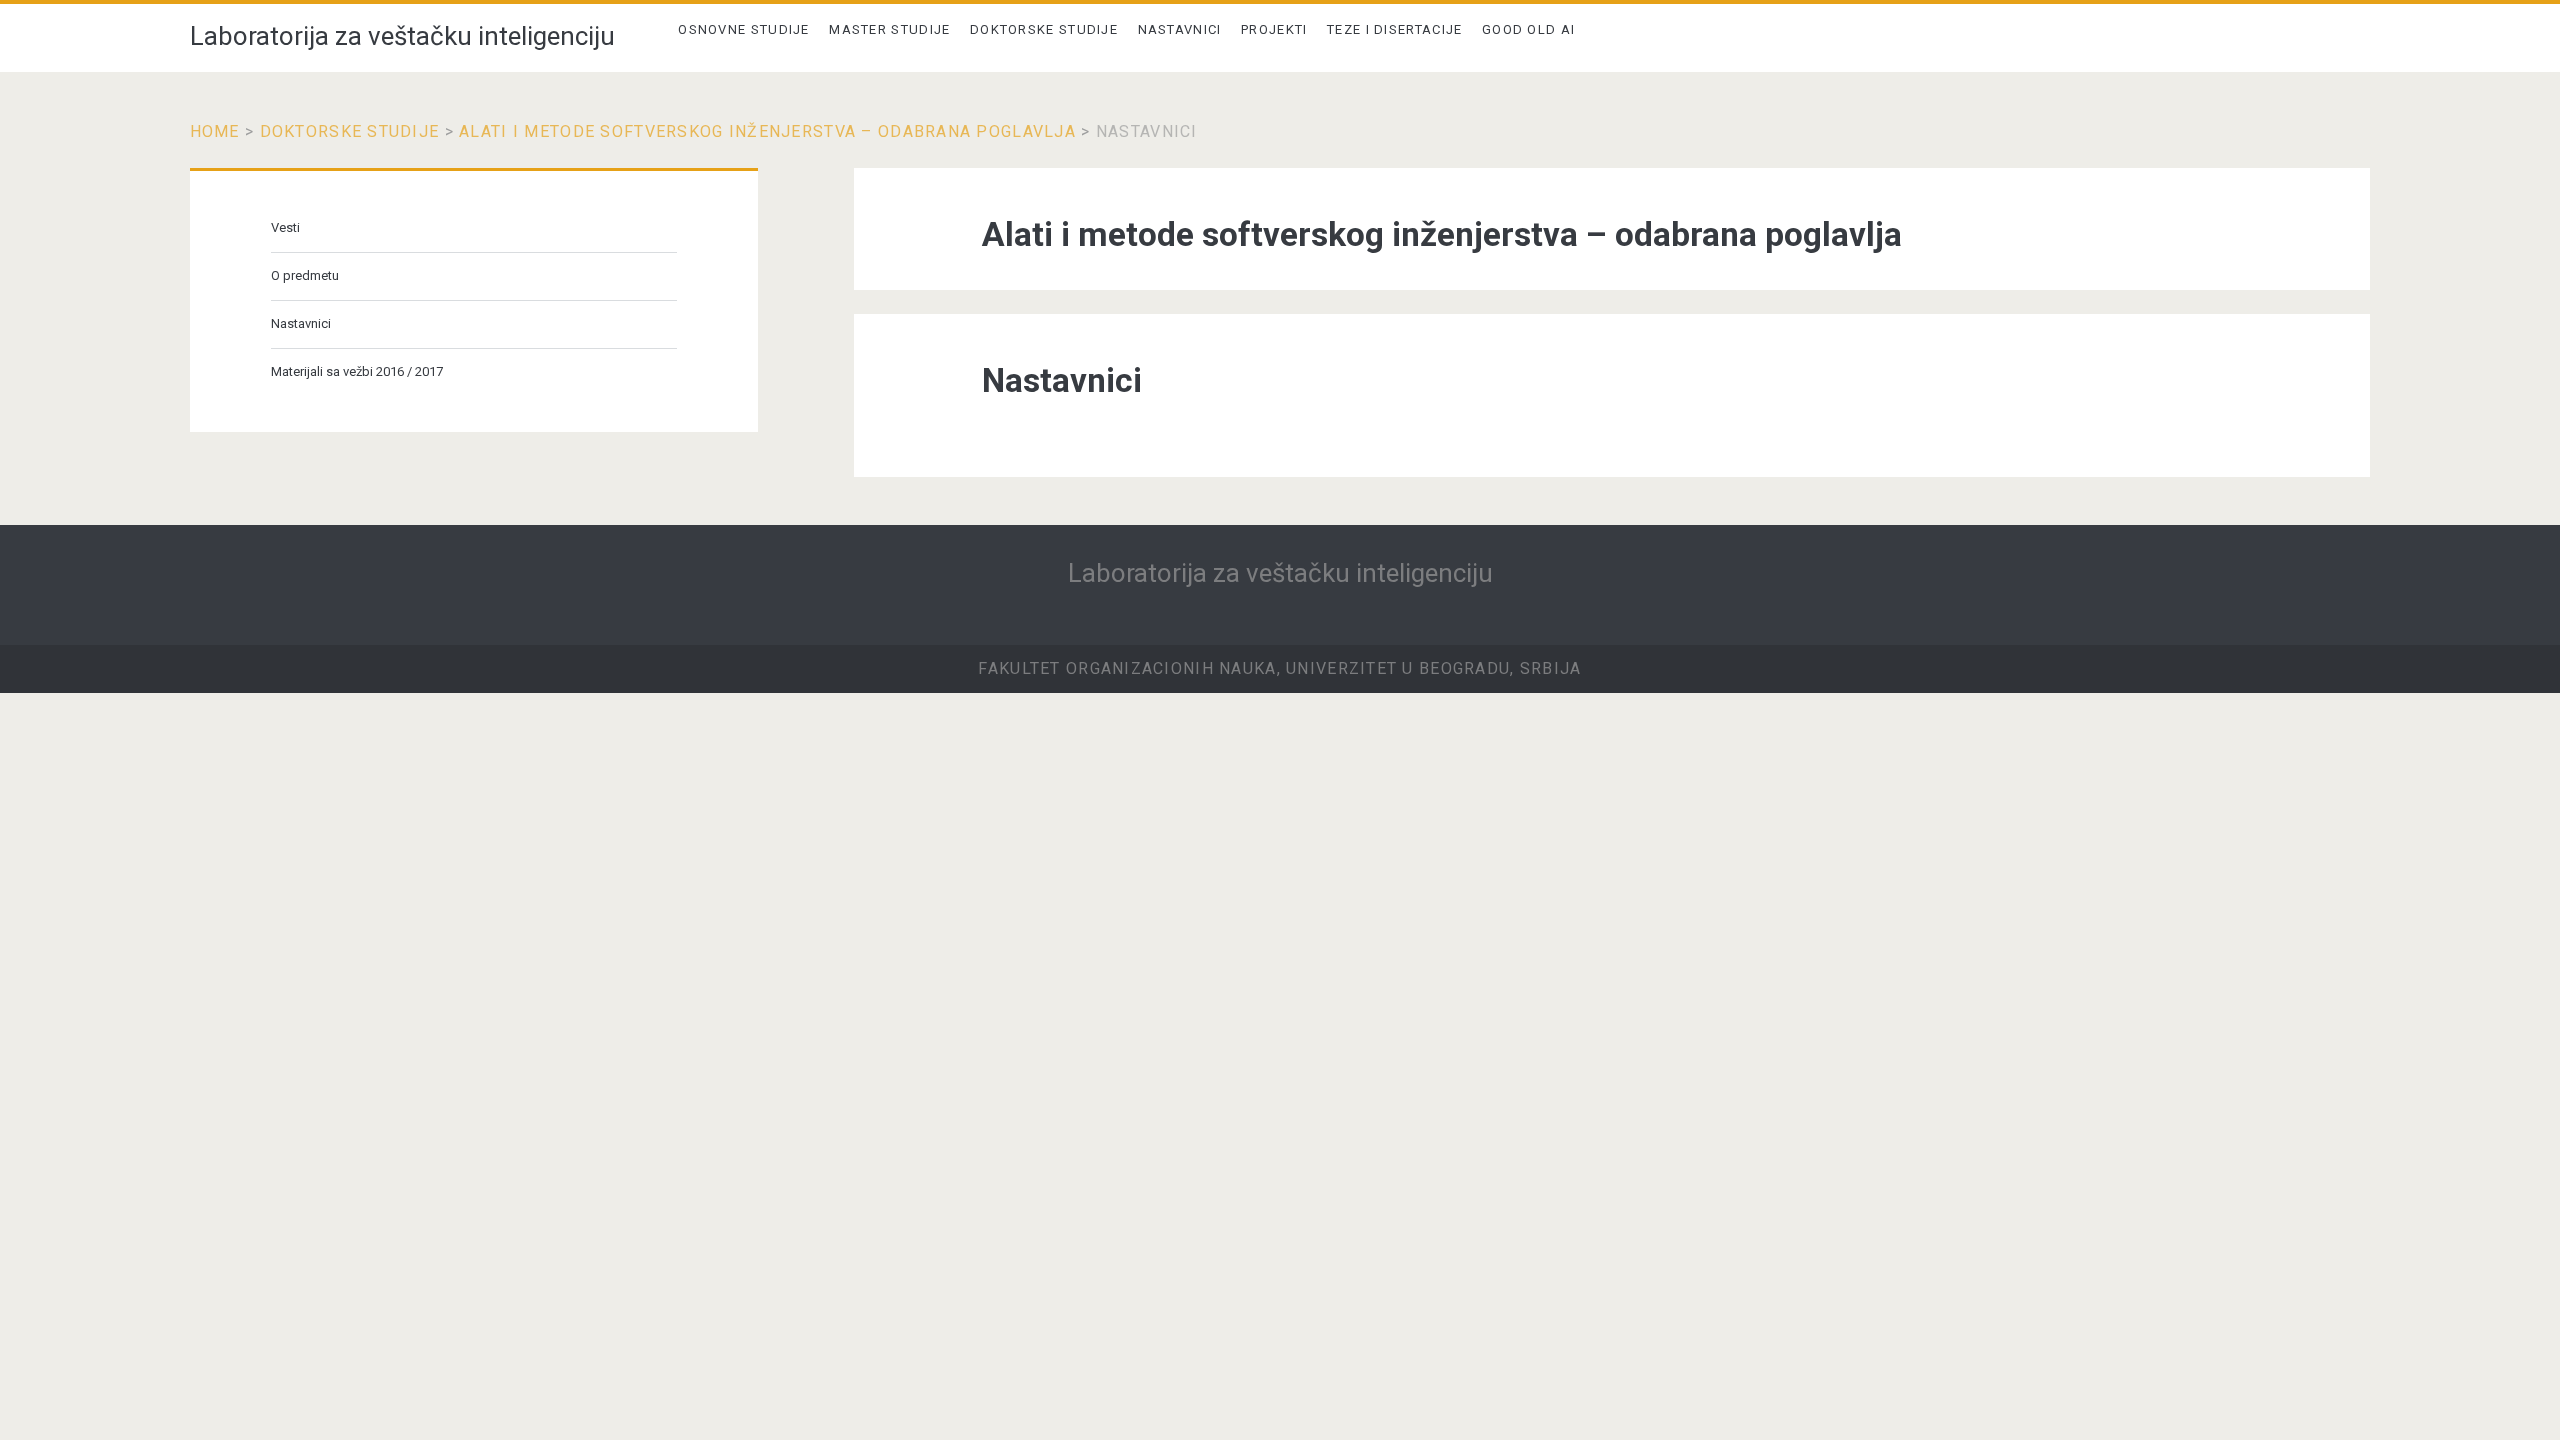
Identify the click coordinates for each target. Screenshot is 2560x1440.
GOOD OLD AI (1528, 29)
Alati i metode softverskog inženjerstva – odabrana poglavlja (767, 131)
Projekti (1274, 29)
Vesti (285, 227)
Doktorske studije (1044, 29)
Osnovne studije (744, 29)
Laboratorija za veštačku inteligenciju (402, 36)
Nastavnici (1180, 29)
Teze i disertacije (1394, 29)
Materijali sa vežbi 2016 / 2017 (357, 371)
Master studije (889, 29)
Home (215, 131)
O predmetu (305, 275)
